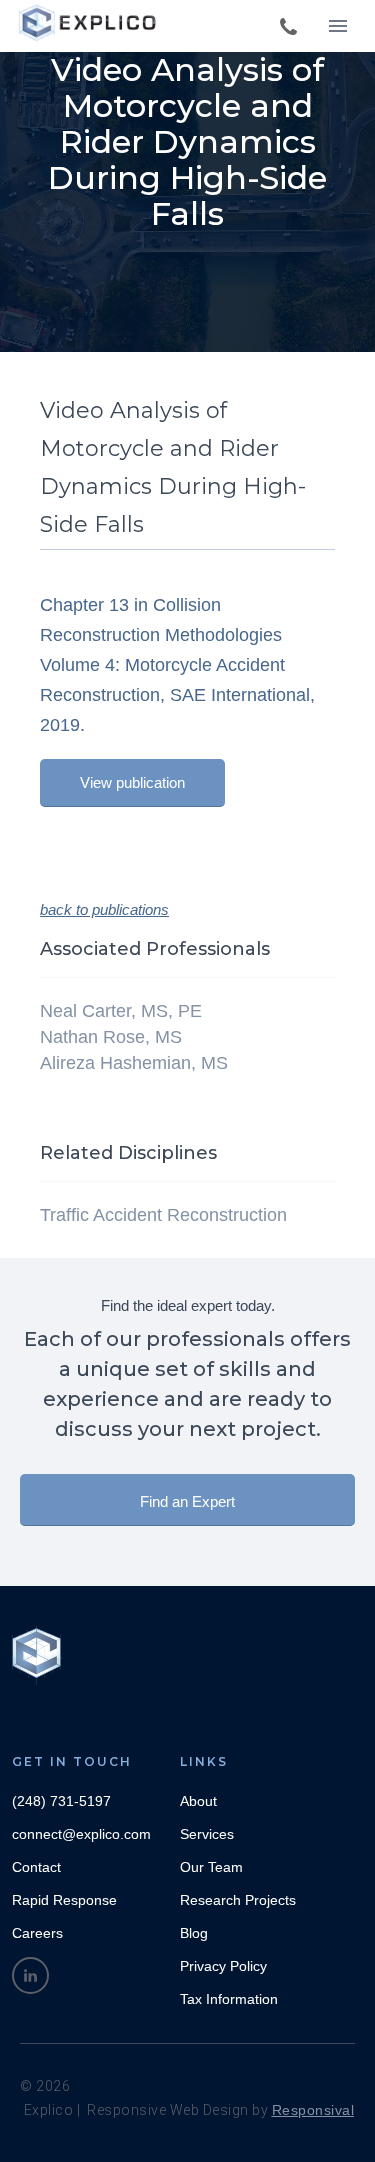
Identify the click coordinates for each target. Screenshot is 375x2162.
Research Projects (238, 1900)
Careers (37, 1933)
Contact (36, 1867)
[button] (338, 26)
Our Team (211, 1867)
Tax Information (229, 1999)
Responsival (313, 2110)
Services (207, 1834)
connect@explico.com (81, 1834)
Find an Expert (187, 1501)
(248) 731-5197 (61, 1801)
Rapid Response (64, 1900)
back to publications (104, 909)
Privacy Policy (223, 1966)
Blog (194, 1933)
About (198, 1801)
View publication (132, 782)
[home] (90, 24)
